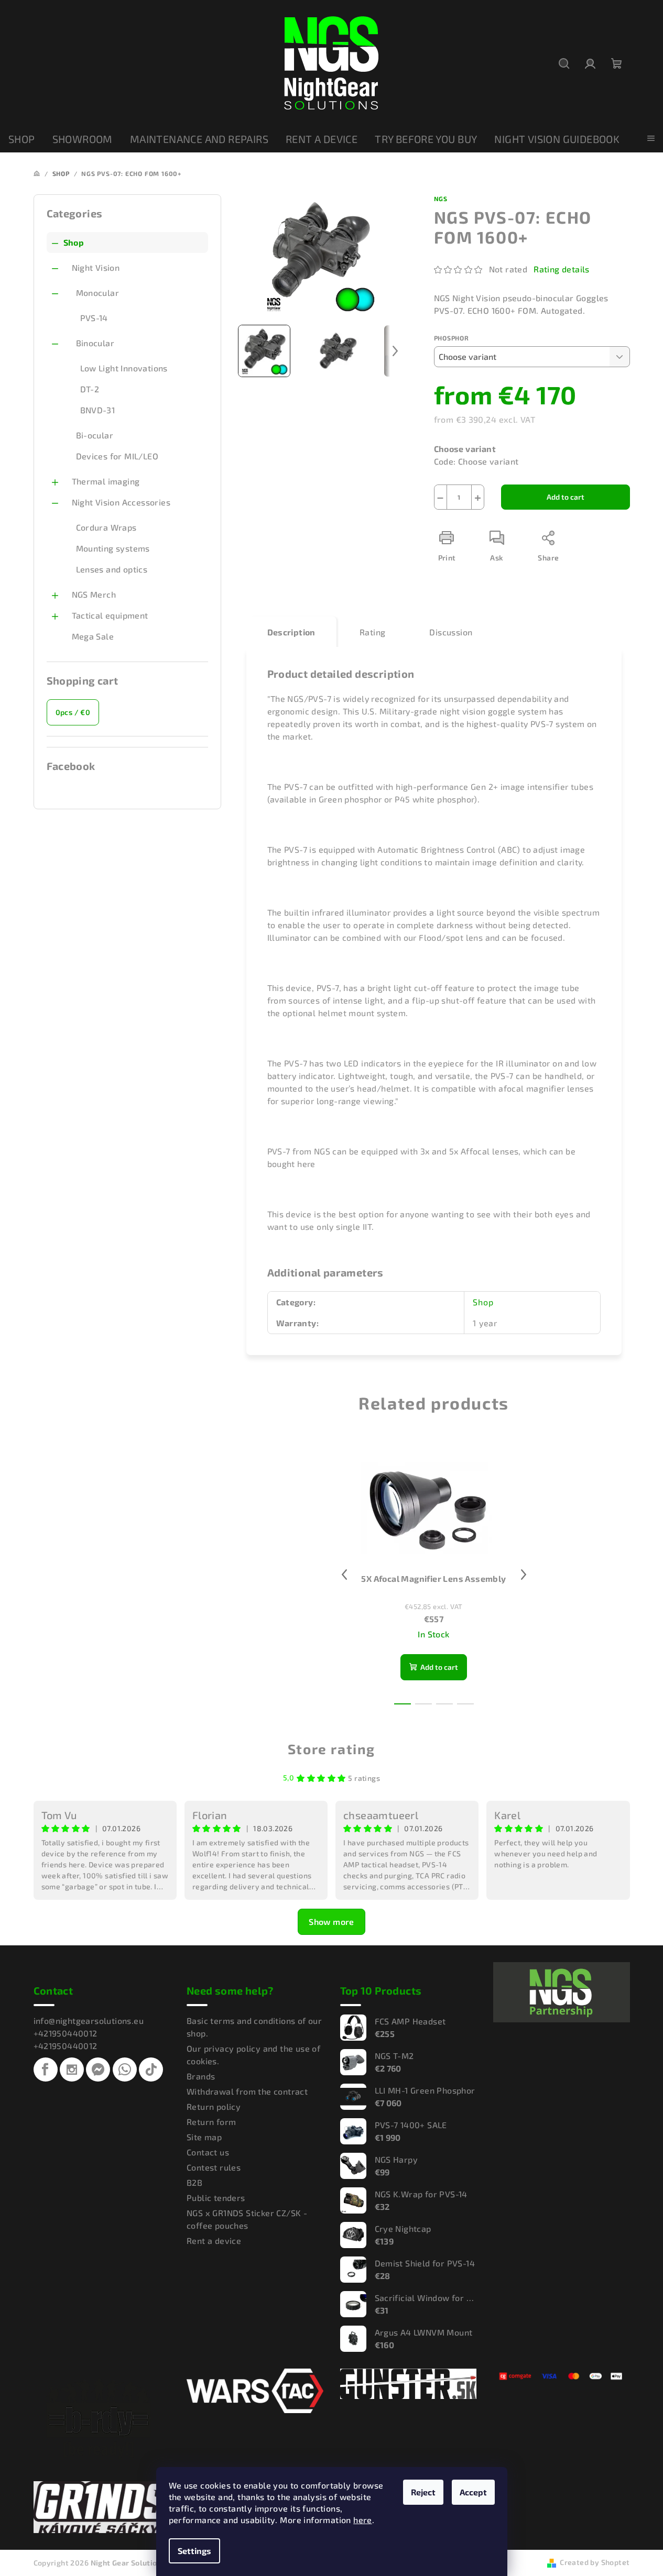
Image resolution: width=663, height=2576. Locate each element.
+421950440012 (66, 2033)
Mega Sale (93, 636)
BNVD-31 (98, 410)
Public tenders (216, 2198)
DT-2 (90, 389)
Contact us (208, 2152)
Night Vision (96, 267)
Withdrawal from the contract (247, 2091)
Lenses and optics (112, 569)
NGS (441, 199)
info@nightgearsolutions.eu (89, 2021)
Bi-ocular (95, 435)
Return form (211, 2122)
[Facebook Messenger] (98, 2069)
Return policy (214, 2106)
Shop (74, 242)
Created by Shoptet (595, 2562)
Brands (201, 2076)
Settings (194, 2551)
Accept (473, 2492)
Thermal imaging (106, 481)
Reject (423, 2492)
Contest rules (214, 2167)
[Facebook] (46, 2069)
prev (344, 1575)
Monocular (98, 293)
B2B (194, 2182)
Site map (204, 2137)
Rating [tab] (372, 632)
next (524, 1575)
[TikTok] (151, 2069)
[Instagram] (72, 2069)
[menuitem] (22, 139)
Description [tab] (291, 632)
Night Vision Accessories (121, 502)
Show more (331, 1922)
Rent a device (214, 2241)
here (363, 2520)
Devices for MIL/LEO (117, 456)
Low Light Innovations (124, 368)
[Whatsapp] (125, 2069)
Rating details (562, 269)
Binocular (95, 343)
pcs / (73, 712)
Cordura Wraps (106, 527)
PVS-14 (94, 318)
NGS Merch (94, 594)
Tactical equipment (110, 615)
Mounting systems (113, 548)
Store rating (331, 1749)
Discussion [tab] (451, 632)
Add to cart (566, 497)
